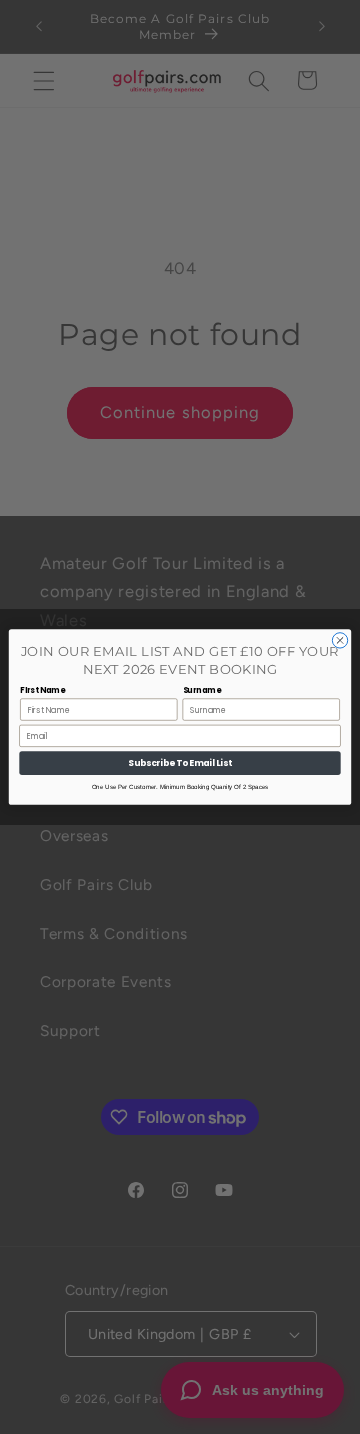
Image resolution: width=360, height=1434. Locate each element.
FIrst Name (42, 690)
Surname (202, 690)
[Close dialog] (339, 640)
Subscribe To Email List (180, 763)
